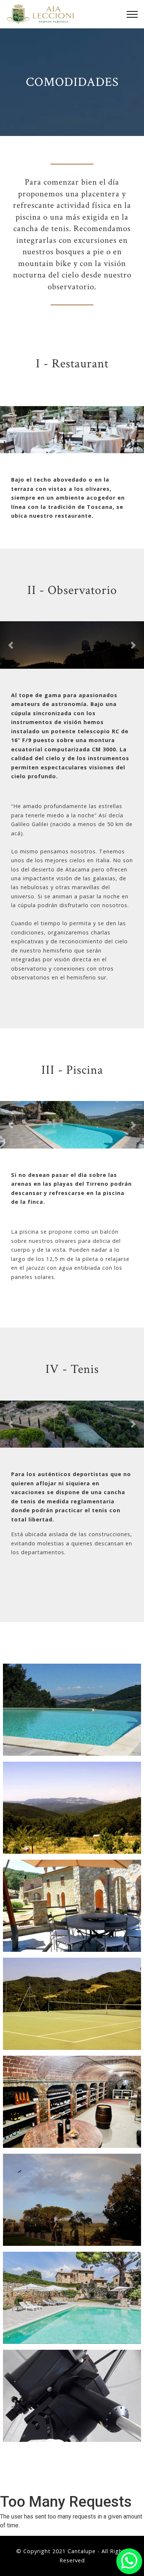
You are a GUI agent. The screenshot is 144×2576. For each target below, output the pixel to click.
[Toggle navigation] (132, 14)
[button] (11, 430)
